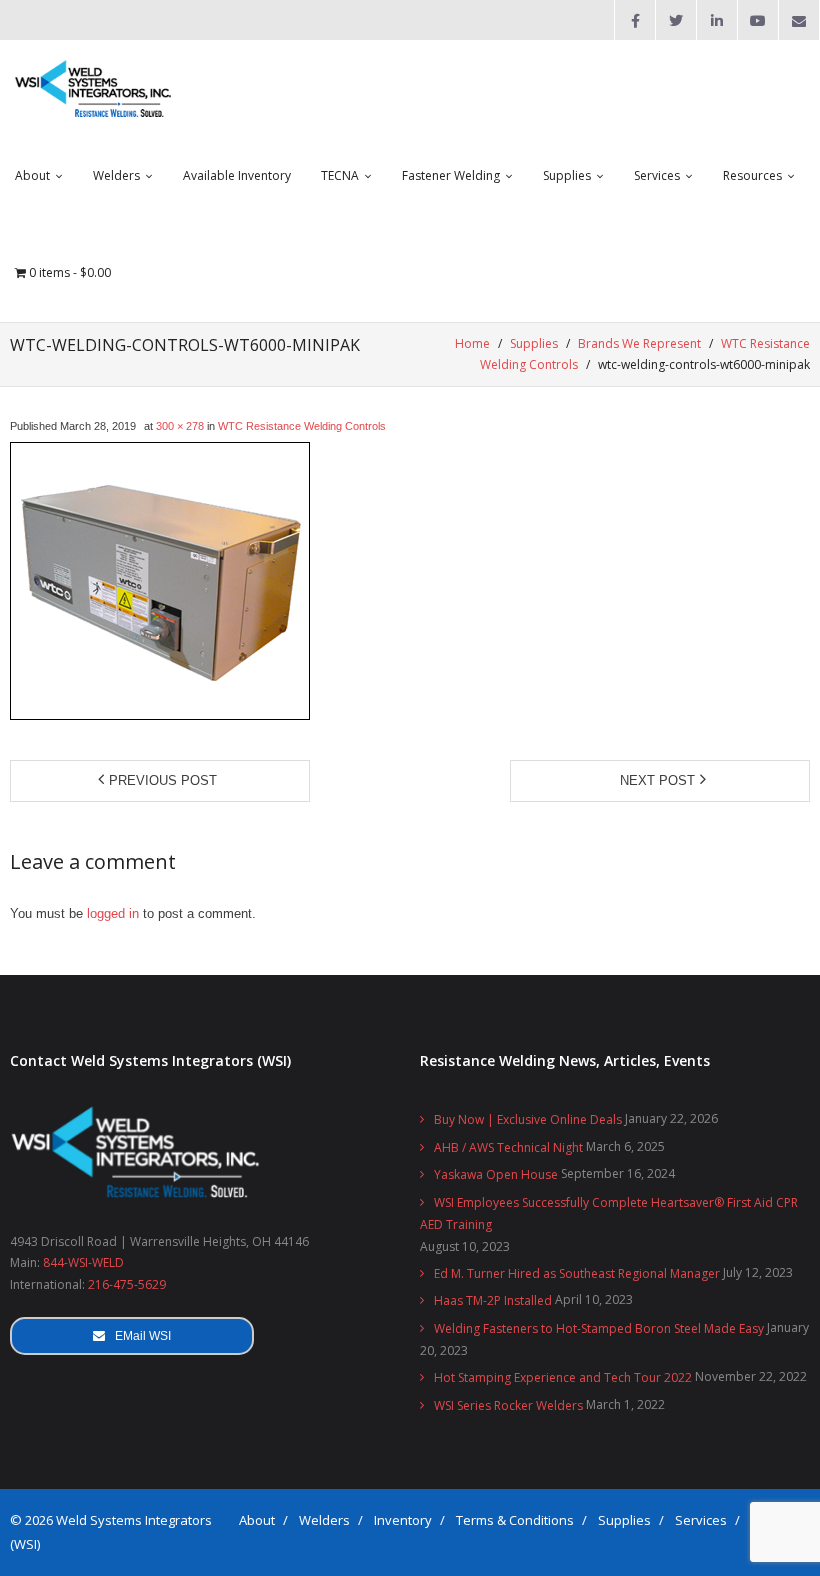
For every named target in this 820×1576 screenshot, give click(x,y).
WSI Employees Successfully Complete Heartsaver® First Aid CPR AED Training (609, 1213)
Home (472, 343)
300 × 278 (180, 426)
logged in (113, 913)
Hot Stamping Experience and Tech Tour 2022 (563, 1377)
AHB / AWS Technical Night (508, 1147)
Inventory (403, 1520)
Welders (324, 1520)
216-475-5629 (127, 1284)
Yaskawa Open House (496, 1174)
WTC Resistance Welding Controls (302, 426)
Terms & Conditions (515, 1520)
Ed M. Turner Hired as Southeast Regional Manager (577, 1273)
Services (701, 1520)
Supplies (534, 343)
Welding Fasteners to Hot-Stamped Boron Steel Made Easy (599, 1328)
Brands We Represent (639, 343)
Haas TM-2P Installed (493, 1300)
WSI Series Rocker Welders (508, 1405)
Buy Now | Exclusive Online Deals (528, 1119)
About (257, 1520)
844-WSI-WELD (83, 1262)
